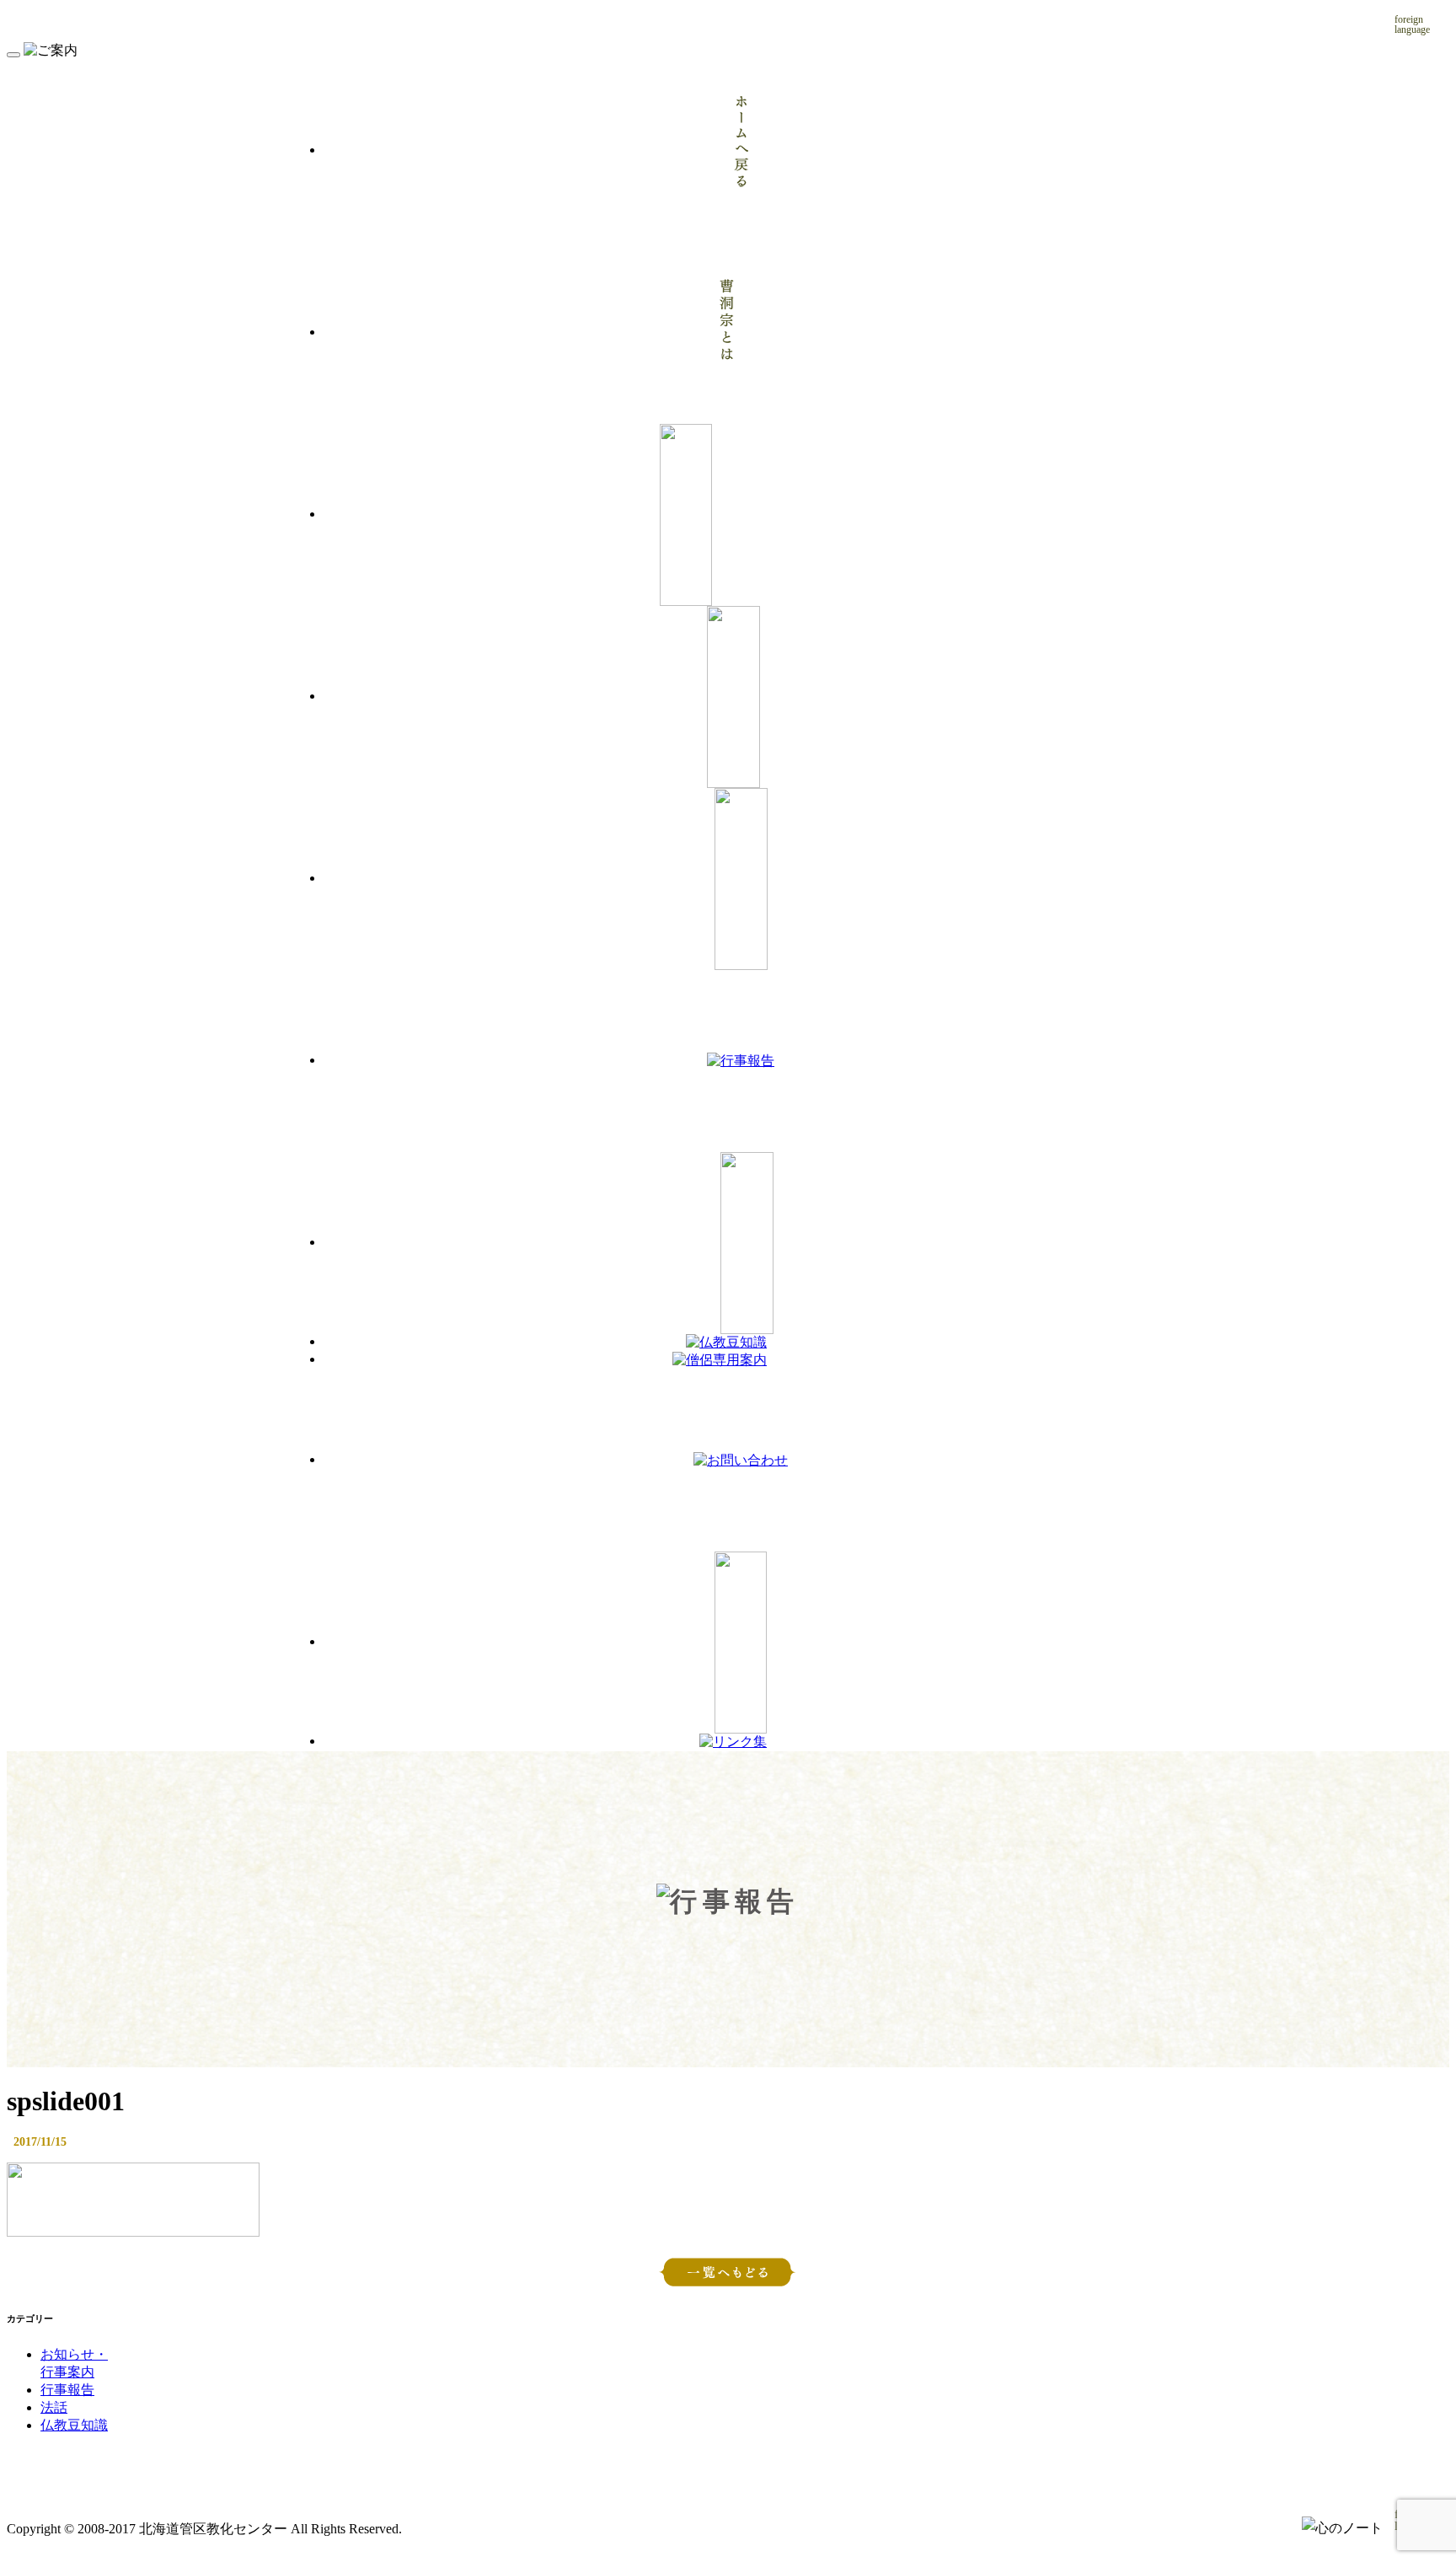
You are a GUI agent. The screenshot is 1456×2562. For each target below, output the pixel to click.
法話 (54, 2407)
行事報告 (67, 2390)
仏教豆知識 (74, 2425)
